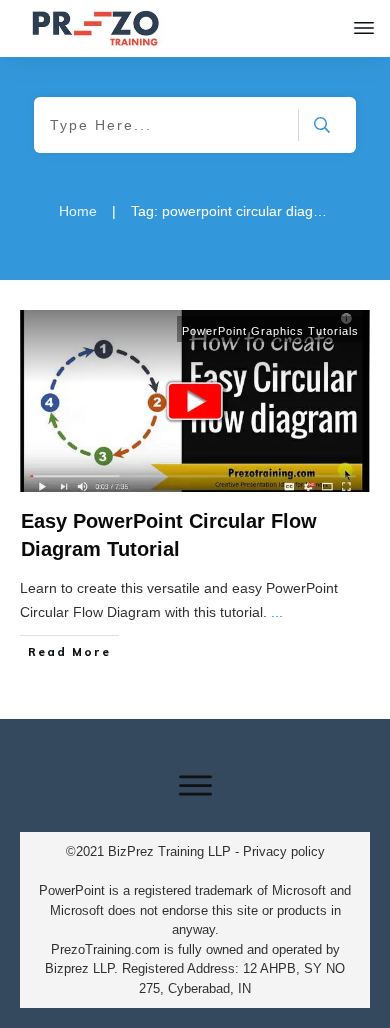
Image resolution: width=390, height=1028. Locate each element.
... (277, 612)
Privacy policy (284, 851)
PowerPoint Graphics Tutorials (270, 331)
